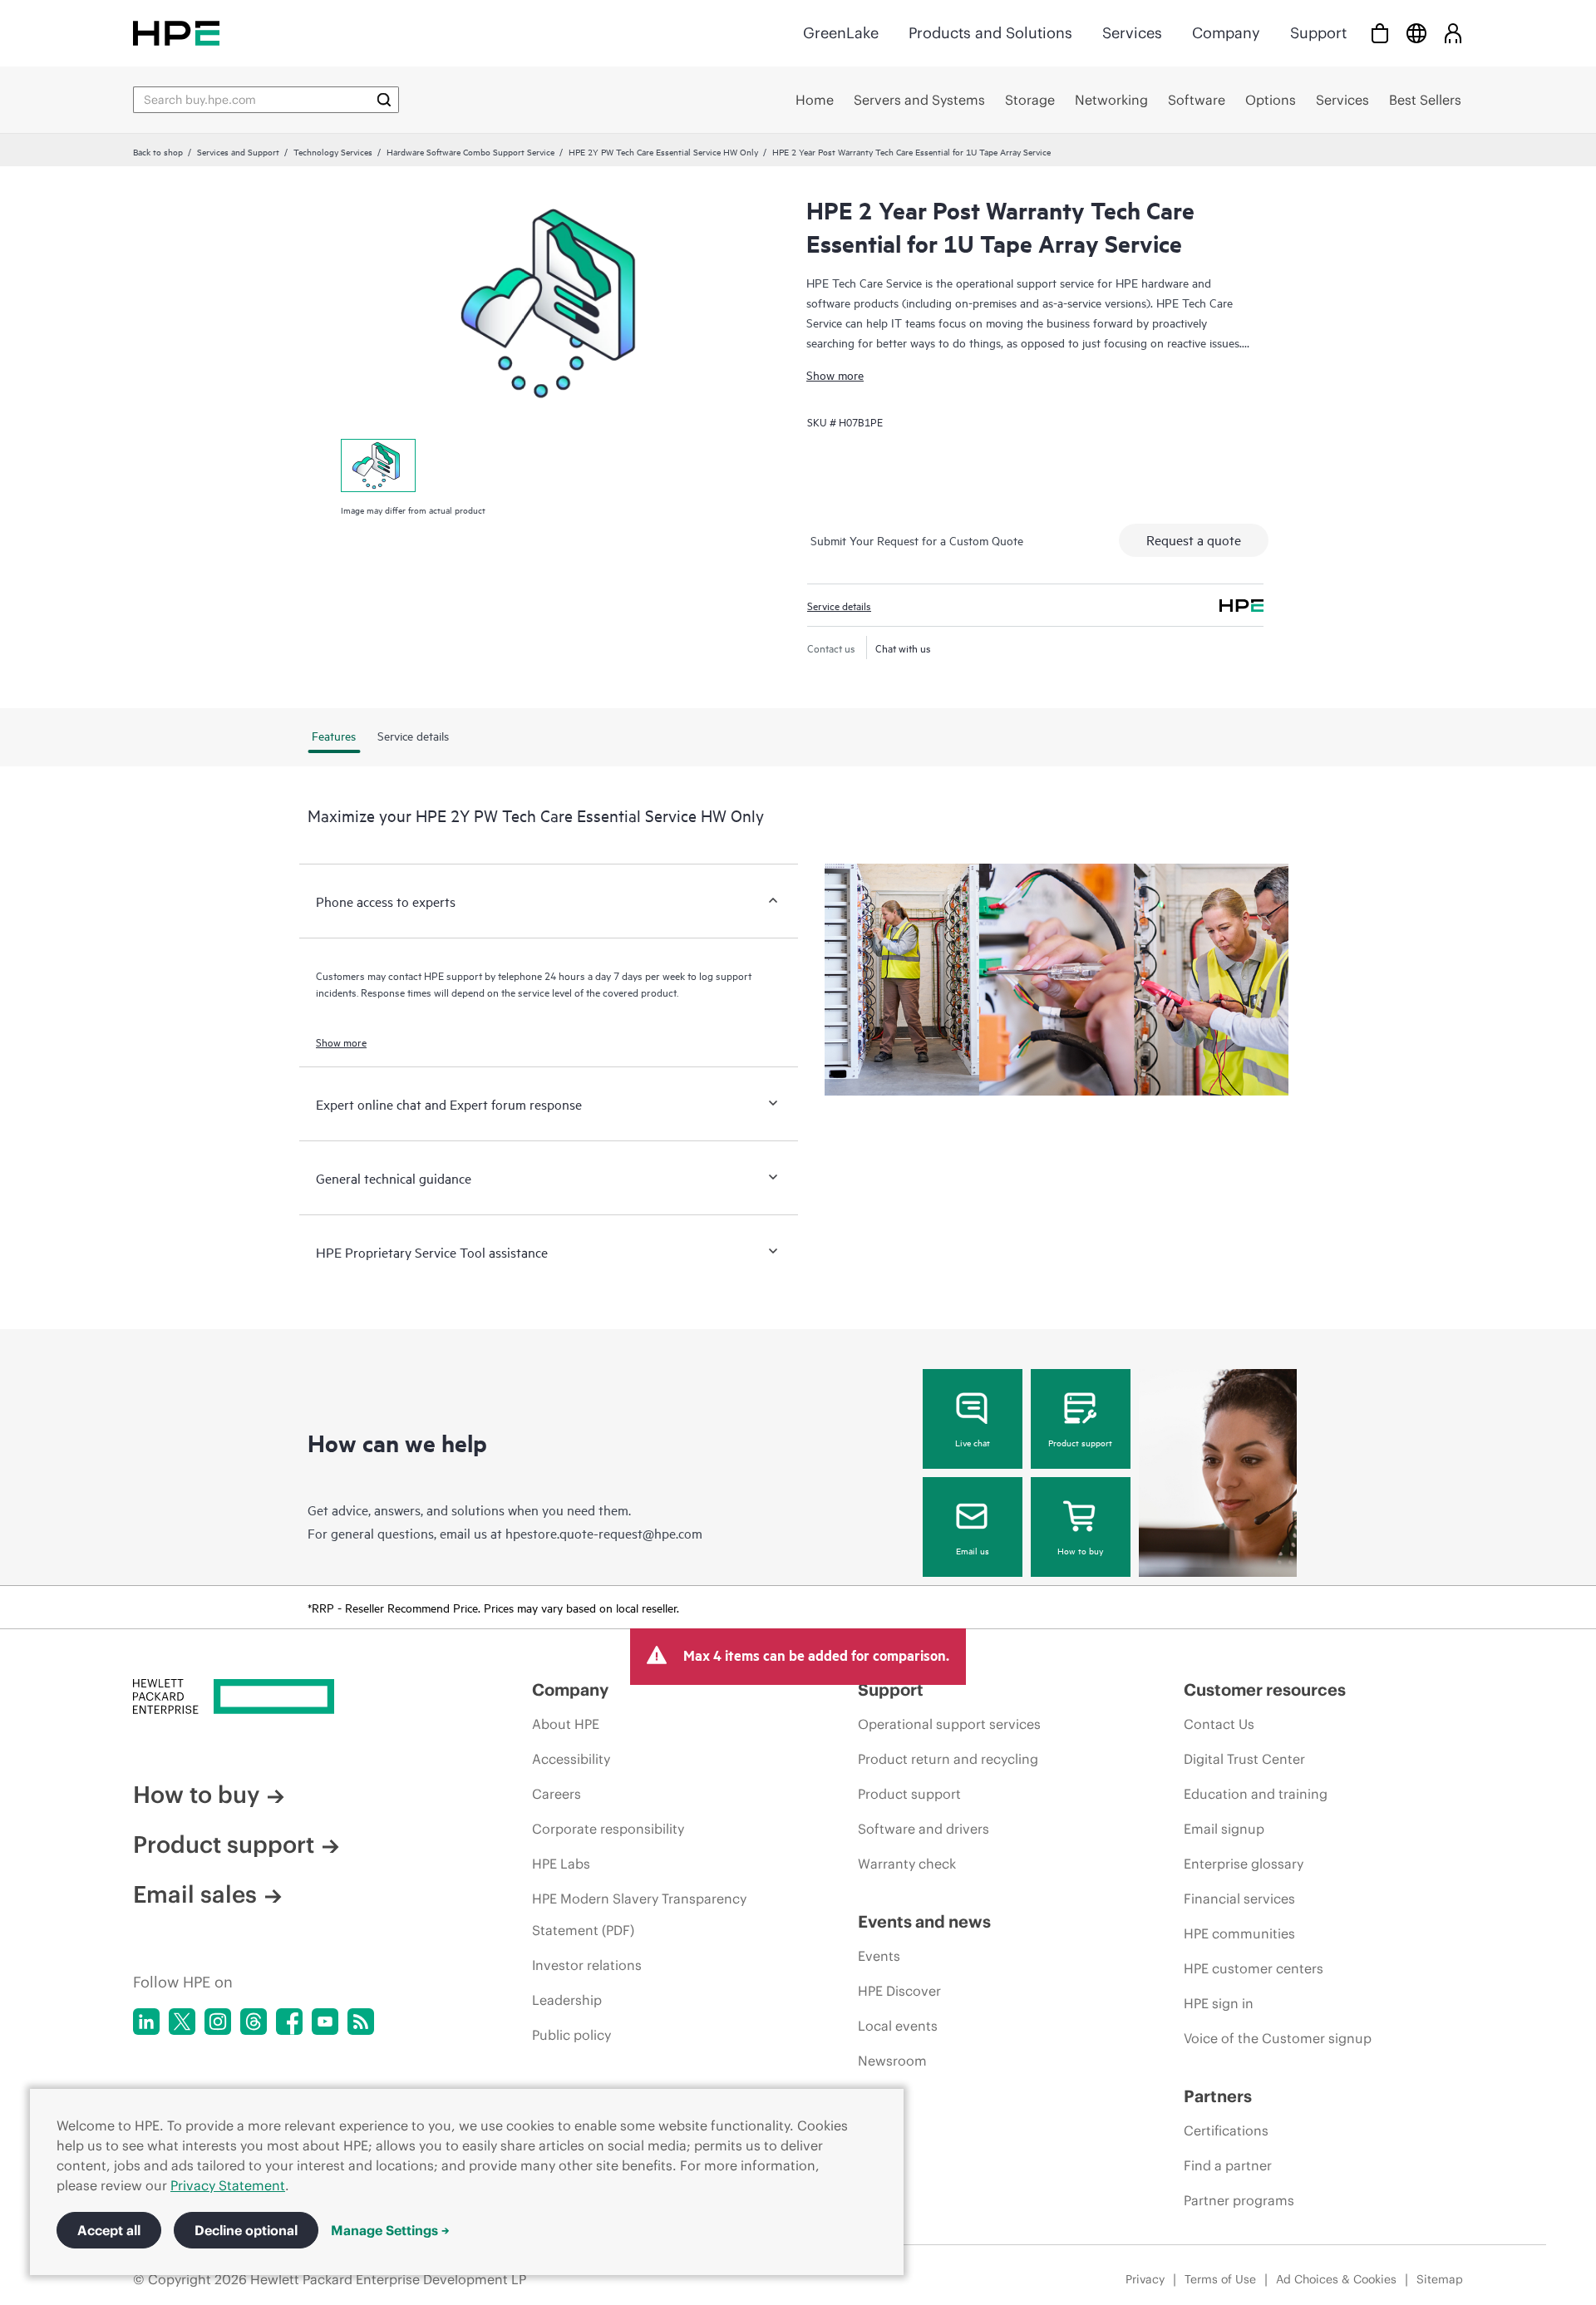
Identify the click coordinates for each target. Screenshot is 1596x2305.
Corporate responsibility (608, 1829)
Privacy (1145, 2279)
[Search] (384, 100)
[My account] (1453, 33)
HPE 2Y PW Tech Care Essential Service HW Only (663, 151)
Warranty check (907, 1864)
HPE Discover (899, 1991)
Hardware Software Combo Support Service (470, 151)
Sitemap (1440, 2279)
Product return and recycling (948, 1759)
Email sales (195, 1894)
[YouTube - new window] (325, 2022)
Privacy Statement (228, 2185)
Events (879, 1956)
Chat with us (903, 648)
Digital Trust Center (1244, 1759)
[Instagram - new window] (218, 2022)
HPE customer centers (1254, 1968)
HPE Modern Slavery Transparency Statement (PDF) (639, 1914)
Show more (835, 374)
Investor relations (587, 1965)
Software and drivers (924, 1829)
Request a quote (1194, 539)
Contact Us (1219, 1724)
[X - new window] (182, 2022)
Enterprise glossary (1244, 1864)
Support (1318, 33)
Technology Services (333, 151)
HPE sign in (1219, 2003)
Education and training (1256, 1794)
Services (1132, 33)
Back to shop (158, 151)
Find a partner (1228, 2165)
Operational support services (949, 1724)
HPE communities (1239, 1933)
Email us (973, 1550)
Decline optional (246, 2230)
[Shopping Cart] (1380, 33)
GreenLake (841, 33)
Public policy (571, 2035)
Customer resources (1265, 1689)
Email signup (1224, 1829)
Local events (898, 2026)
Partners (1218, 2096)
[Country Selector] (1416, 33)
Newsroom (892, 2061)
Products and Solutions (990, 33)
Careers (557, 1794)
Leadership (567, 2000)
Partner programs (1239, 2200)
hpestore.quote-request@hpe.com (604, 1533)
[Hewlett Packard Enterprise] (176, 33)
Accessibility (571, 1759)
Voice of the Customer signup (1278, 2038)
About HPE (566, 1724)
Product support (1080, 1442)
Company (1226, 33)
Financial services (1239, 1899)
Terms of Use (1220, 2279)
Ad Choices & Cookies (1336, 2279)
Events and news (924, 1921)
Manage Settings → (390, 2230)
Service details (839, 605)
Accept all (109, 2230)
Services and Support (238, 151)
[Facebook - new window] (289, 2022)
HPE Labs (561, 1864)
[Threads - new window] (254, 2022)
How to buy (1080, 1550)
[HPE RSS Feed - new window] (361, 2022)
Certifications (1226, 2130)
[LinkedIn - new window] (146, 2022)
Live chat (973, 1442)
